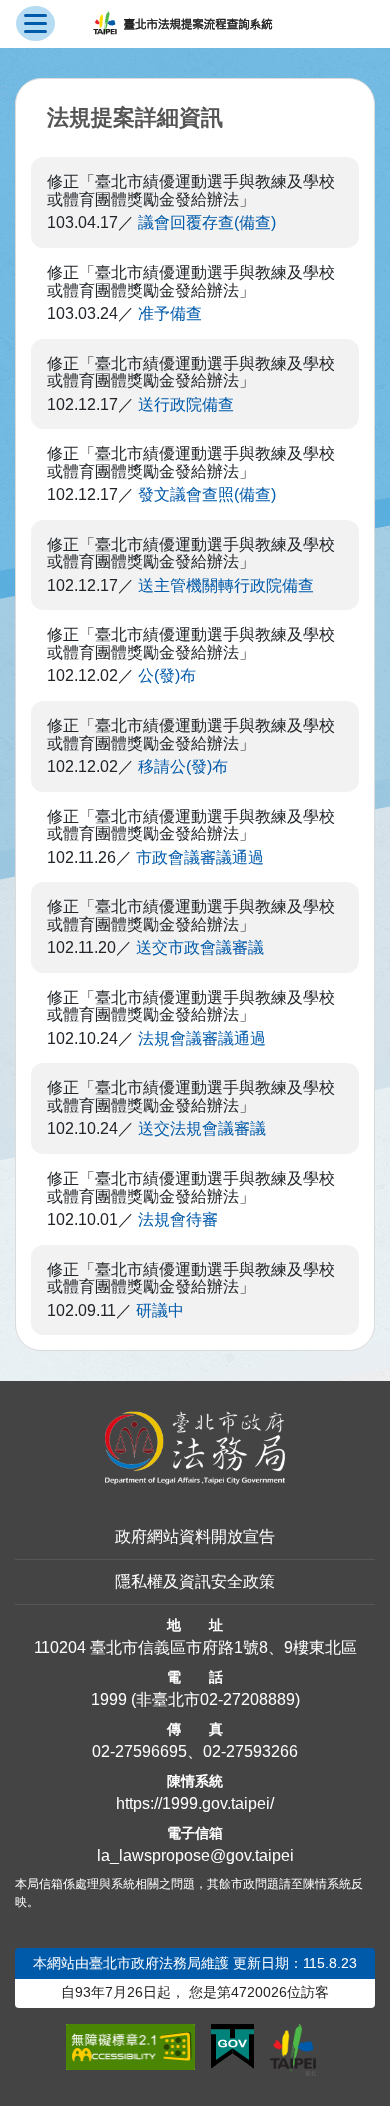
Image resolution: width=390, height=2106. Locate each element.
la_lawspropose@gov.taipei (195, 1855)
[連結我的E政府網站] (232, 2047)
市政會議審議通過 (200, 857)
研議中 (160, 1310)
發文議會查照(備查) (207, 494)
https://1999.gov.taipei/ (195, 1803)
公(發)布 (167, 675)
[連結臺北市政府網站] (293, 2050)
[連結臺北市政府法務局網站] (195, 1448)
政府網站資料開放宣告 (195, 1536)
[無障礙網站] (130, 2047)
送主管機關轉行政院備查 (226, 585)
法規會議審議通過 (202, 1038)
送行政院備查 (186, 404)
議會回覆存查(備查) (207, 222)
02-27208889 (247, 1699)
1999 (109, 1699)
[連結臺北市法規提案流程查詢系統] (182, 24)
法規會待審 (178, 1219)
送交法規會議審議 (202, 1128)
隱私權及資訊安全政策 (195, 1581)
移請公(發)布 (183, 766)
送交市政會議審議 (200, 947)
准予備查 (170, 313)
